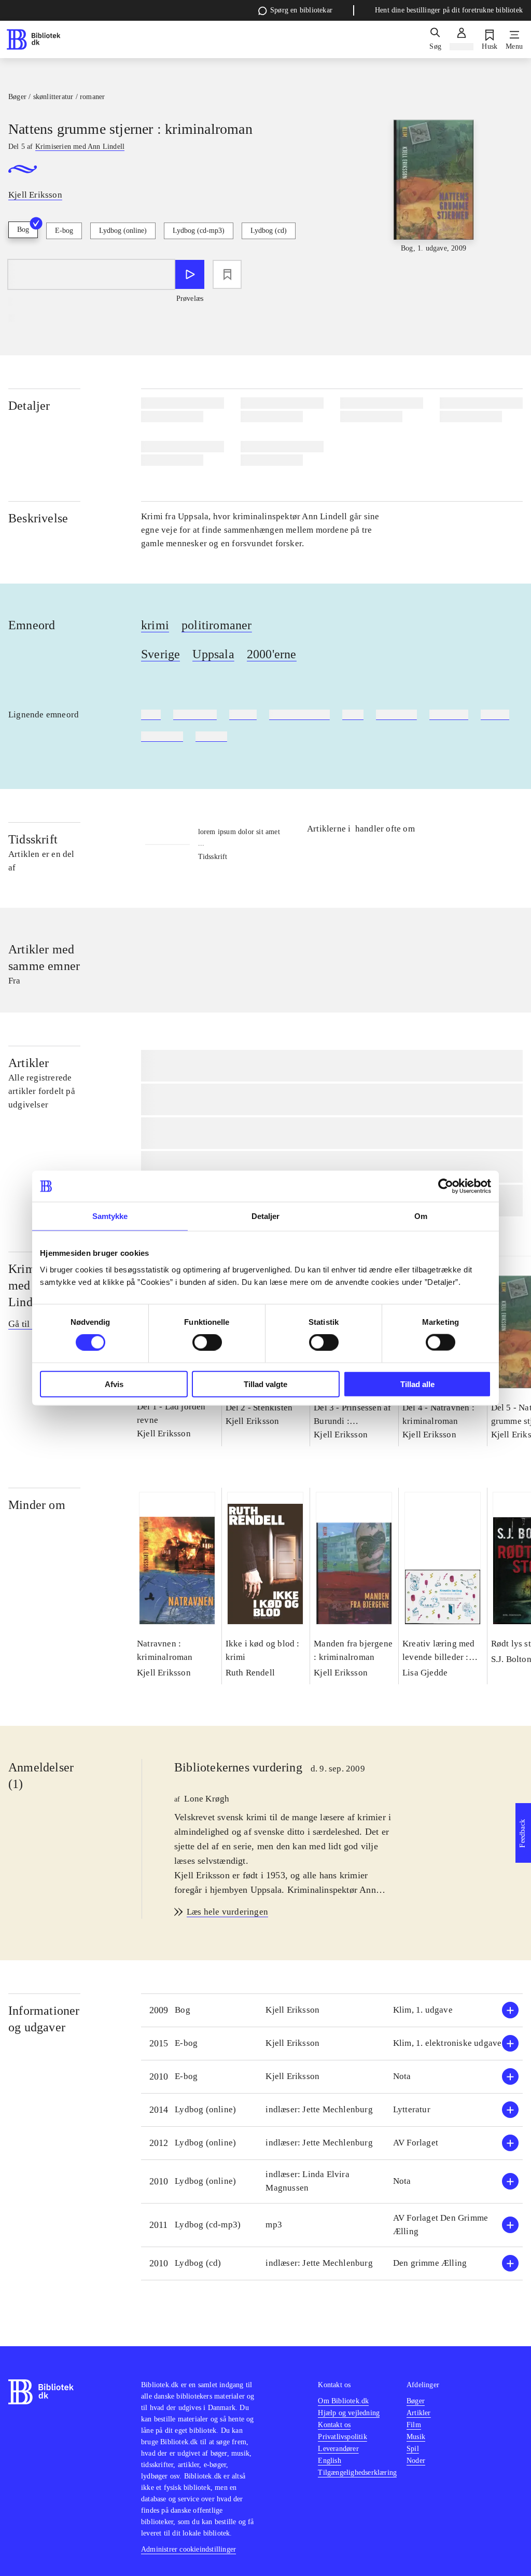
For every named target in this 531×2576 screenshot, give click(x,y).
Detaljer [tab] (266, 1216)
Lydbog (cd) (269, 231)
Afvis (114, 1384)
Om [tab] (421, 1216)
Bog (23, 230)
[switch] (207, 1342)
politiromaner (217, 625)
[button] (332, 2010)
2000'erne (272, 654)
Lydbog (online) (123, 231)
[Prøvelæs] (190, 274)
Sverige (160, 654)
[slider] (434, 197)
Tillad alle (417, 1384)
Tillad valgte (265, 1384)
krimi (155, 625)
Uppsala (213, 654)
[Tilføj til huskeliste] (227, 274)
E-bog (64, 231)
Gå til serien (31, 1324)
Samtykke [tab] (110, 1216)
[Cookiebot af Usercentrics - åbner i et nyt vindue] (446, 1186)
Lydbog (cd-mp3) (199, 231)
